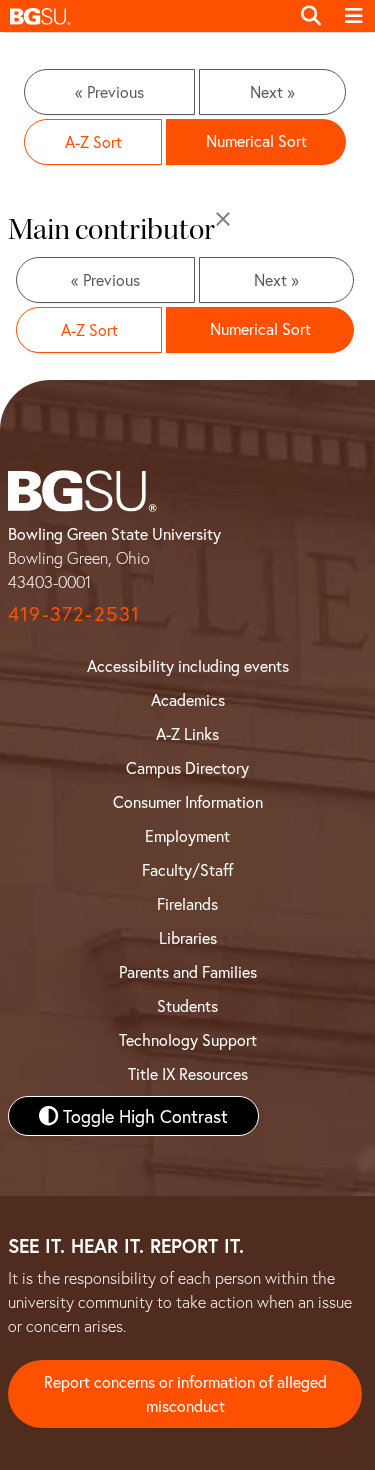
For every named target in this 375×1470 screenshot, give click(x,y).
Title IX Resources (188, 1073)
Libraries (188, 937)
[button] (144, 16)
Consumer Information (188, 801)
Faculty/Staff (187, 869)
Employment (187, 835)
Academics (188, 699)
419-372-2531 (74, 613)
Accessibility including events (188, 665)
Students (187, 1005)
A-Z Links (187, 733)
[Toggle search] (311, 16)
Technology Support (188, 1039)
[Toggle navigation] (354, 16)
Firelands (187, 903)
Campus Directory (187, 767)
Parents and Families (188, 971)
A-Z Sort (93, 141)
